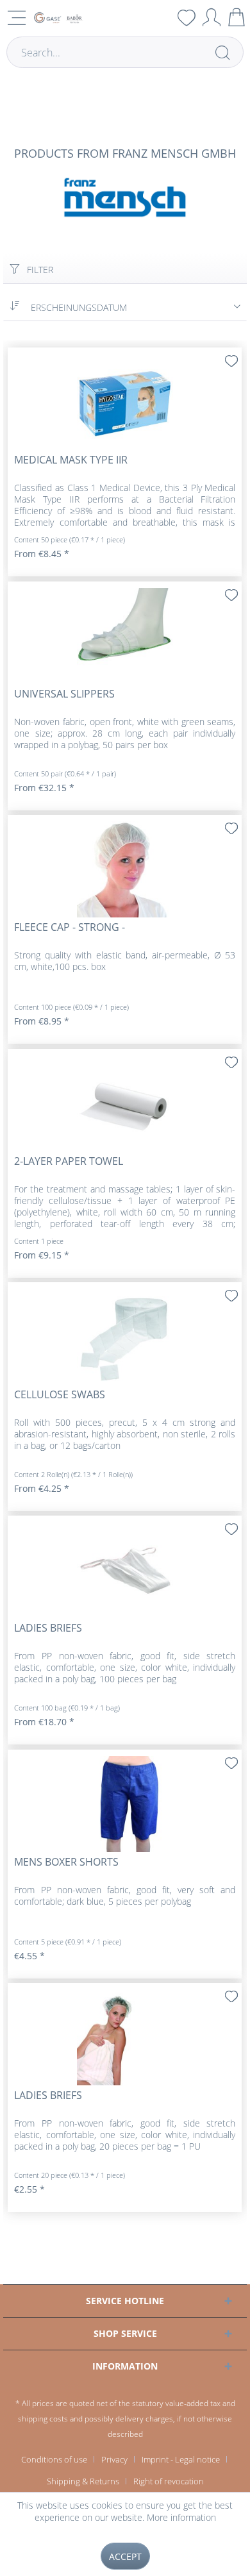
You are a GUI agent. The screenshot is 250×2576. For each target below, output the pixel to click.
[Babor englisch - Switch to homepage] (58, 18)
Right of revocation (169, 2481)
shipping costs (43, 2419)
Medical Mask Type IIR (71, 460)
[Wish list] (187, 17)
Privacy (114, 2459)
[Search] (222, 52)
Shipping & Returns (83, 2481)
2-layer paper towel (69, 1161)
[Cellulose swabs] (125, 1337)
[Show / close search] (162, 17)
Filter (39, 270)
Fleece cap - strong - (70, 927)
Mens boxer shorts (66, 1862)
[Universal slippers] (125, 636)
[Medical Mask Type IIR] (125, 402)
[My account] (212, 17)
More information (181, 2517)
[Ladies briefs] (125, 1570)
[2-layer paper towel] (125, 1103)
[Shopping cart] (237, 17)
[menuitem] (162, 17)
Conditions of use (54, 2459)
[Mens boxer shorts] (125, 1804)
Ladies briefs (48, 1628)
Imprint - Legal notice (181, 2459)
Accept (125, 2556)
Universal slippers (64, 694)
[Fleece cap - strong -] (125, 869)
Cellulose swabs (60, 1395)
